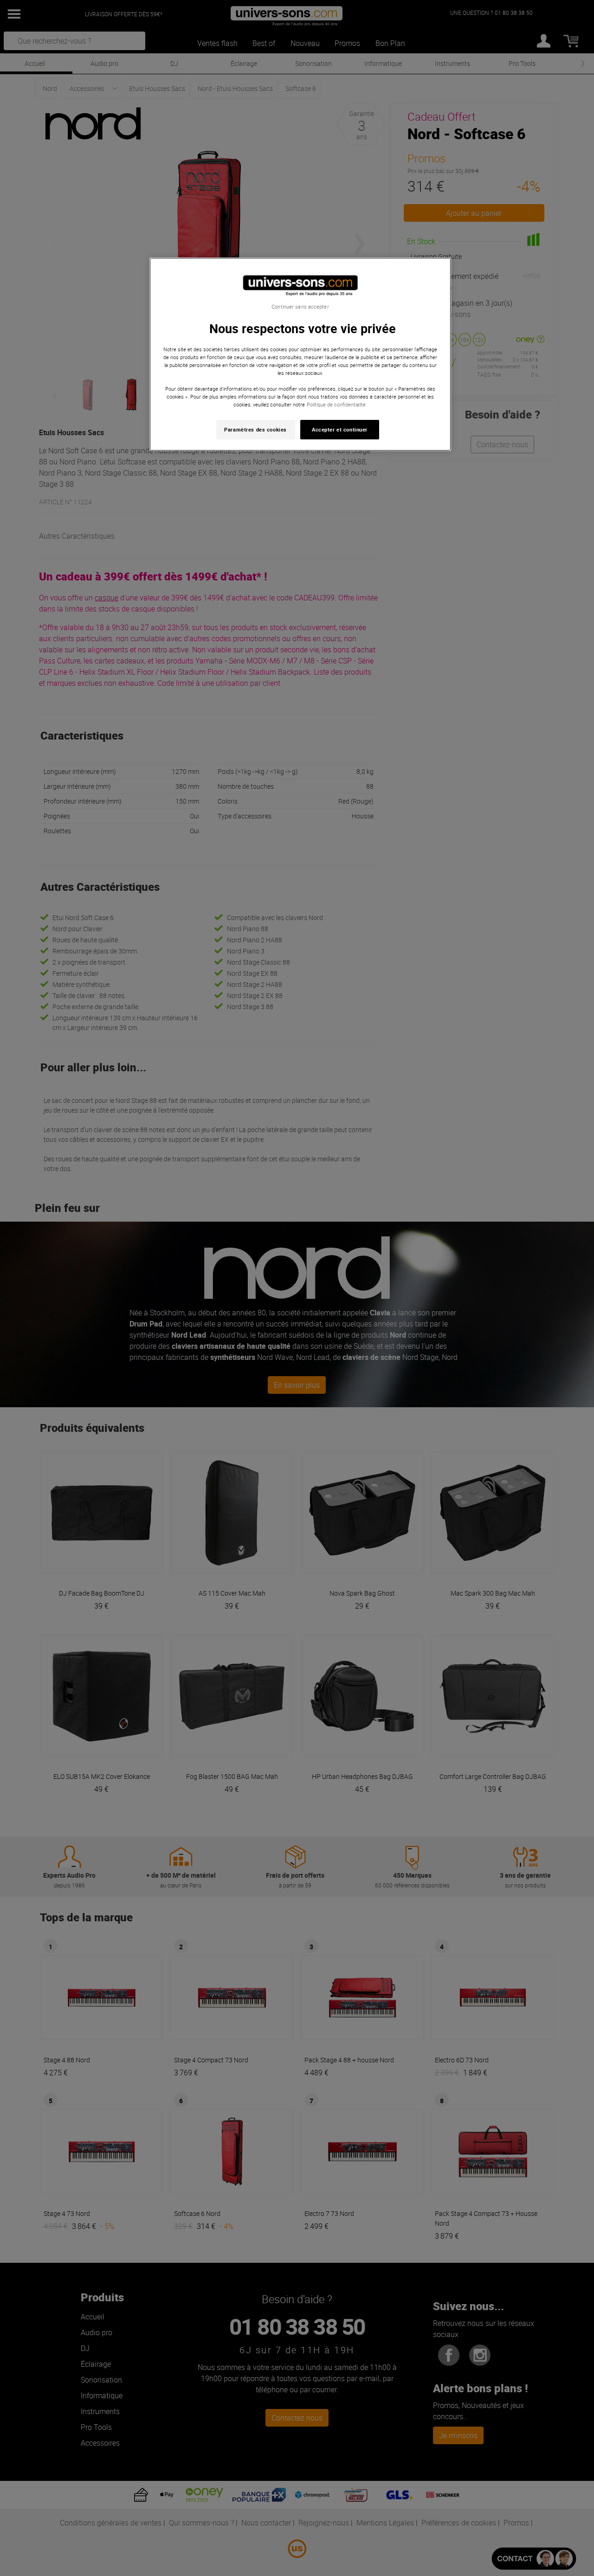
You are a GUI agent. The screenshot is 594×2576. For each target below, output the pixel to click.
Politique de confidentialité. (337, 404)
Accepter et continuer (340, 429)
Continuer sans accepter (300, 307)
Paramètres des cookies (255, 429)
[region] (300, 354)
